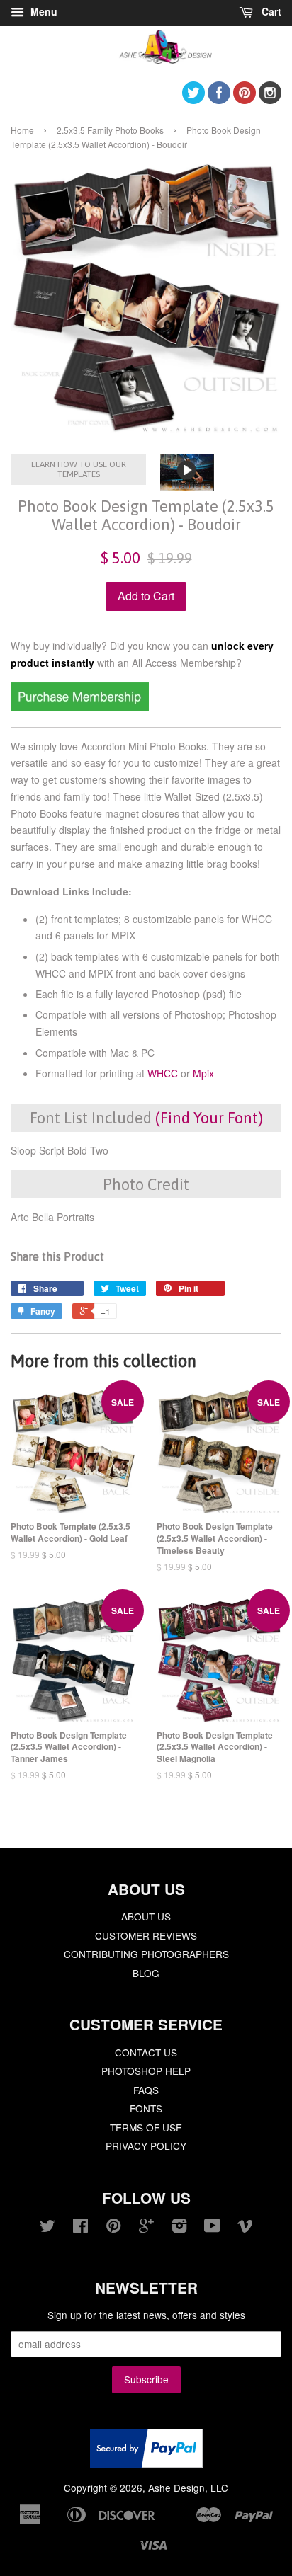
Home (22, 130)
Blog (146, 1973)
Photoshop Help (146, 2071)
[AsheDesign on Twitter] (193, 99)
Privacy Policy (146, 2146)
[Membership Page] (80, 707)
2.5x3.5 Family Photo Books (110, 130)
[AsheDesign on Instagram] (270, 99)
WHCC (163, 1073)
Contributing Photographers (146, 1954)
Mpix (203, 1073)
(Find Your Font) (209, 1118)
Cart (270, 11)
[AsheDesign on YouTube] (212, 2228)
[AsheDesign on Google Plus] (146, 2228)
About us (146, 1916)
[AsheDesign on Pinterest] (245, 99)
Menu (43, 11)
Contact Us (146, 2052)
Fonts (146, 2108)
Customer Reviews (146, 1935)
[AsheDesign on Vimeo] (245, 2228)
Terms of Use (146, 2127)
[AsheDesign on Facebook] (219, 99)
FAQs (146, 2090)
